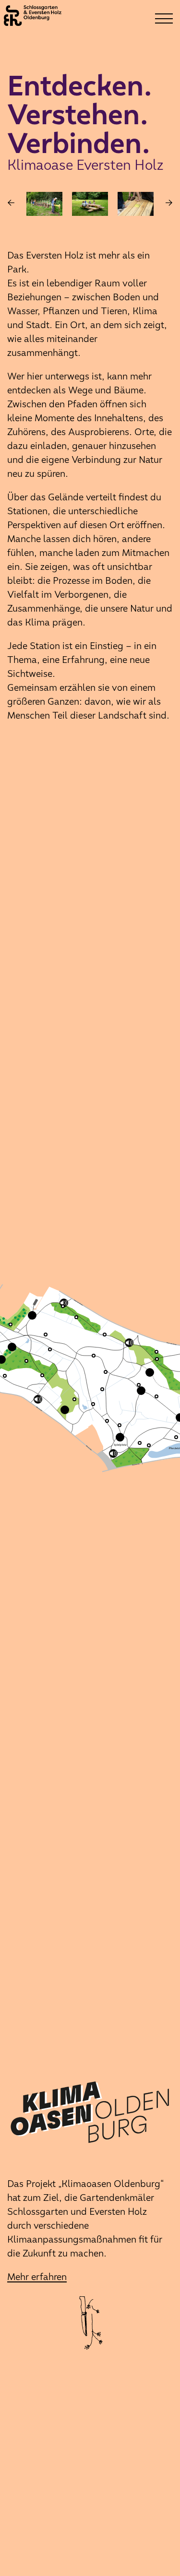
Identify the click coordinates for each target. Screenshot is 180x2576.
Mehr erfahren (37, 2277)
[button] (96, 1407)
